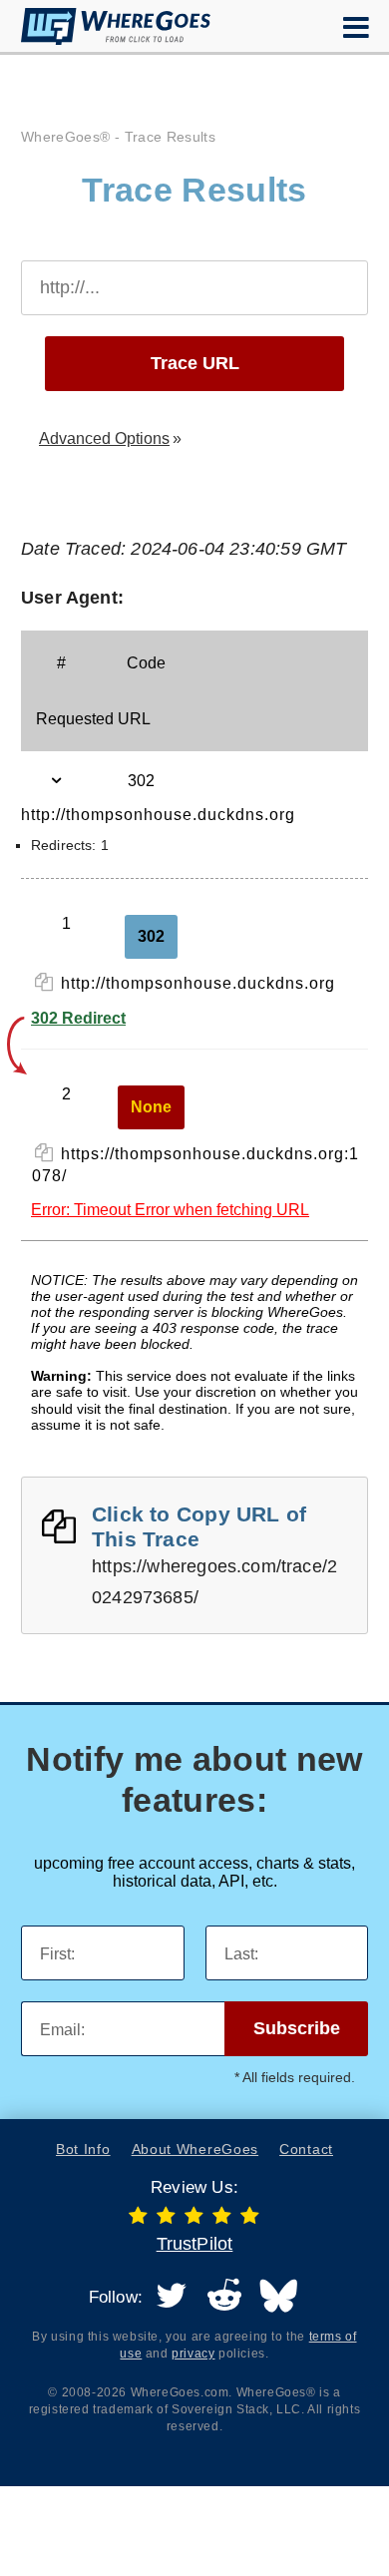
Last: (241, 1954)
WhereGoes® (66, 137)
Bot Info (83, 2149)
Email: (62, 2030)
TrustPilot (195, 2244)
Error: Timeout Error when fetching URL (170, 1210)
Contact (306, 2149)
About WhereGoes (195, 2149)
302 (151, 936)
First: (57, 1954)
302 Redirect (78, 1018)
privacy (193, 2354)
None (151, 1107)
